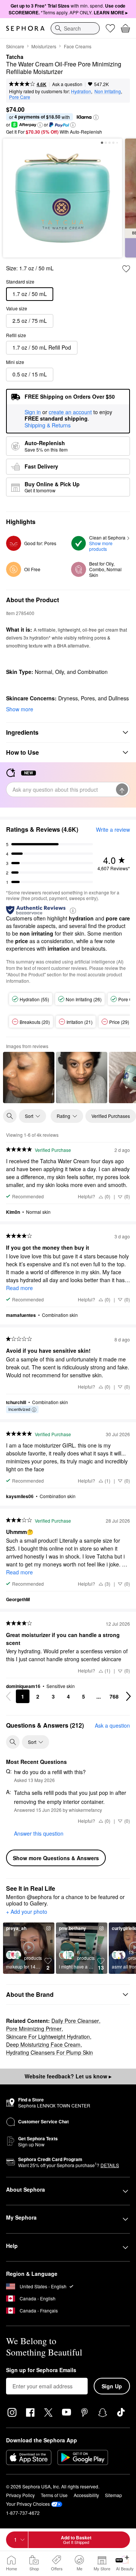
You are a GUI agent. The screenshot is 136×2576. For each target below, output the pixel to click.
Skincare (15, 46)
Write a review (113, 829)
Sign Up (112, 2386)
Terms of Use (54, 2495)
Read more (19, 1288)
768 (114, 1696)
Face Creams (78, 46)
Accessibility (86, 2495)
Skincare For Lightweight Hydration (48, 2036)
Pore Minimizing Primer (34, 2029)
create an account (70, 412)
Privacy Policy (20, 2495)
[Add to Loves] (126, 269)
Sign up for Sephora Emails (41, 2370)
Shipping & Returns (48, 425)
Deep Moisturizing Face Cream (43, 2044)
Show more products (101, 546)
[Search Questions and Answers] (13, 1742)
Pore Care (20, 97)
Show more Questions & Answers (56, 1858)
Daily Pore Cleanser (75, 2021)
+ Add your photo (27, 1912)
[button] (96, 117)
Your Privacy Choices (28, 2504)
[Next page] (128, 1696)
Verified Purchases (111, 1116)
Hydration (81, 91)
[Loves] (110, 28)
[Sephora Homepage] (25, 28)
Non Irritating (108, 91)
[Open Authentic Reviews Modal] (73, 910)
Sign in (33, 412)
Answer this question (39, 1833)
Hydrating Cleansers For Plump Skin (49, 2052)
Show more (20, 709)
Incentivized (19, 1409)
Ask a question (67, 84)
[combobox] (75, 28)
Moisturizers (44, 46)
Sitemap (114, 2495)
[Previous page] (8, 1696)
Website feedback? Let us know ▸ (68, 2076)
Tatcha (15, 57)
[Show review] (29, 1078)
